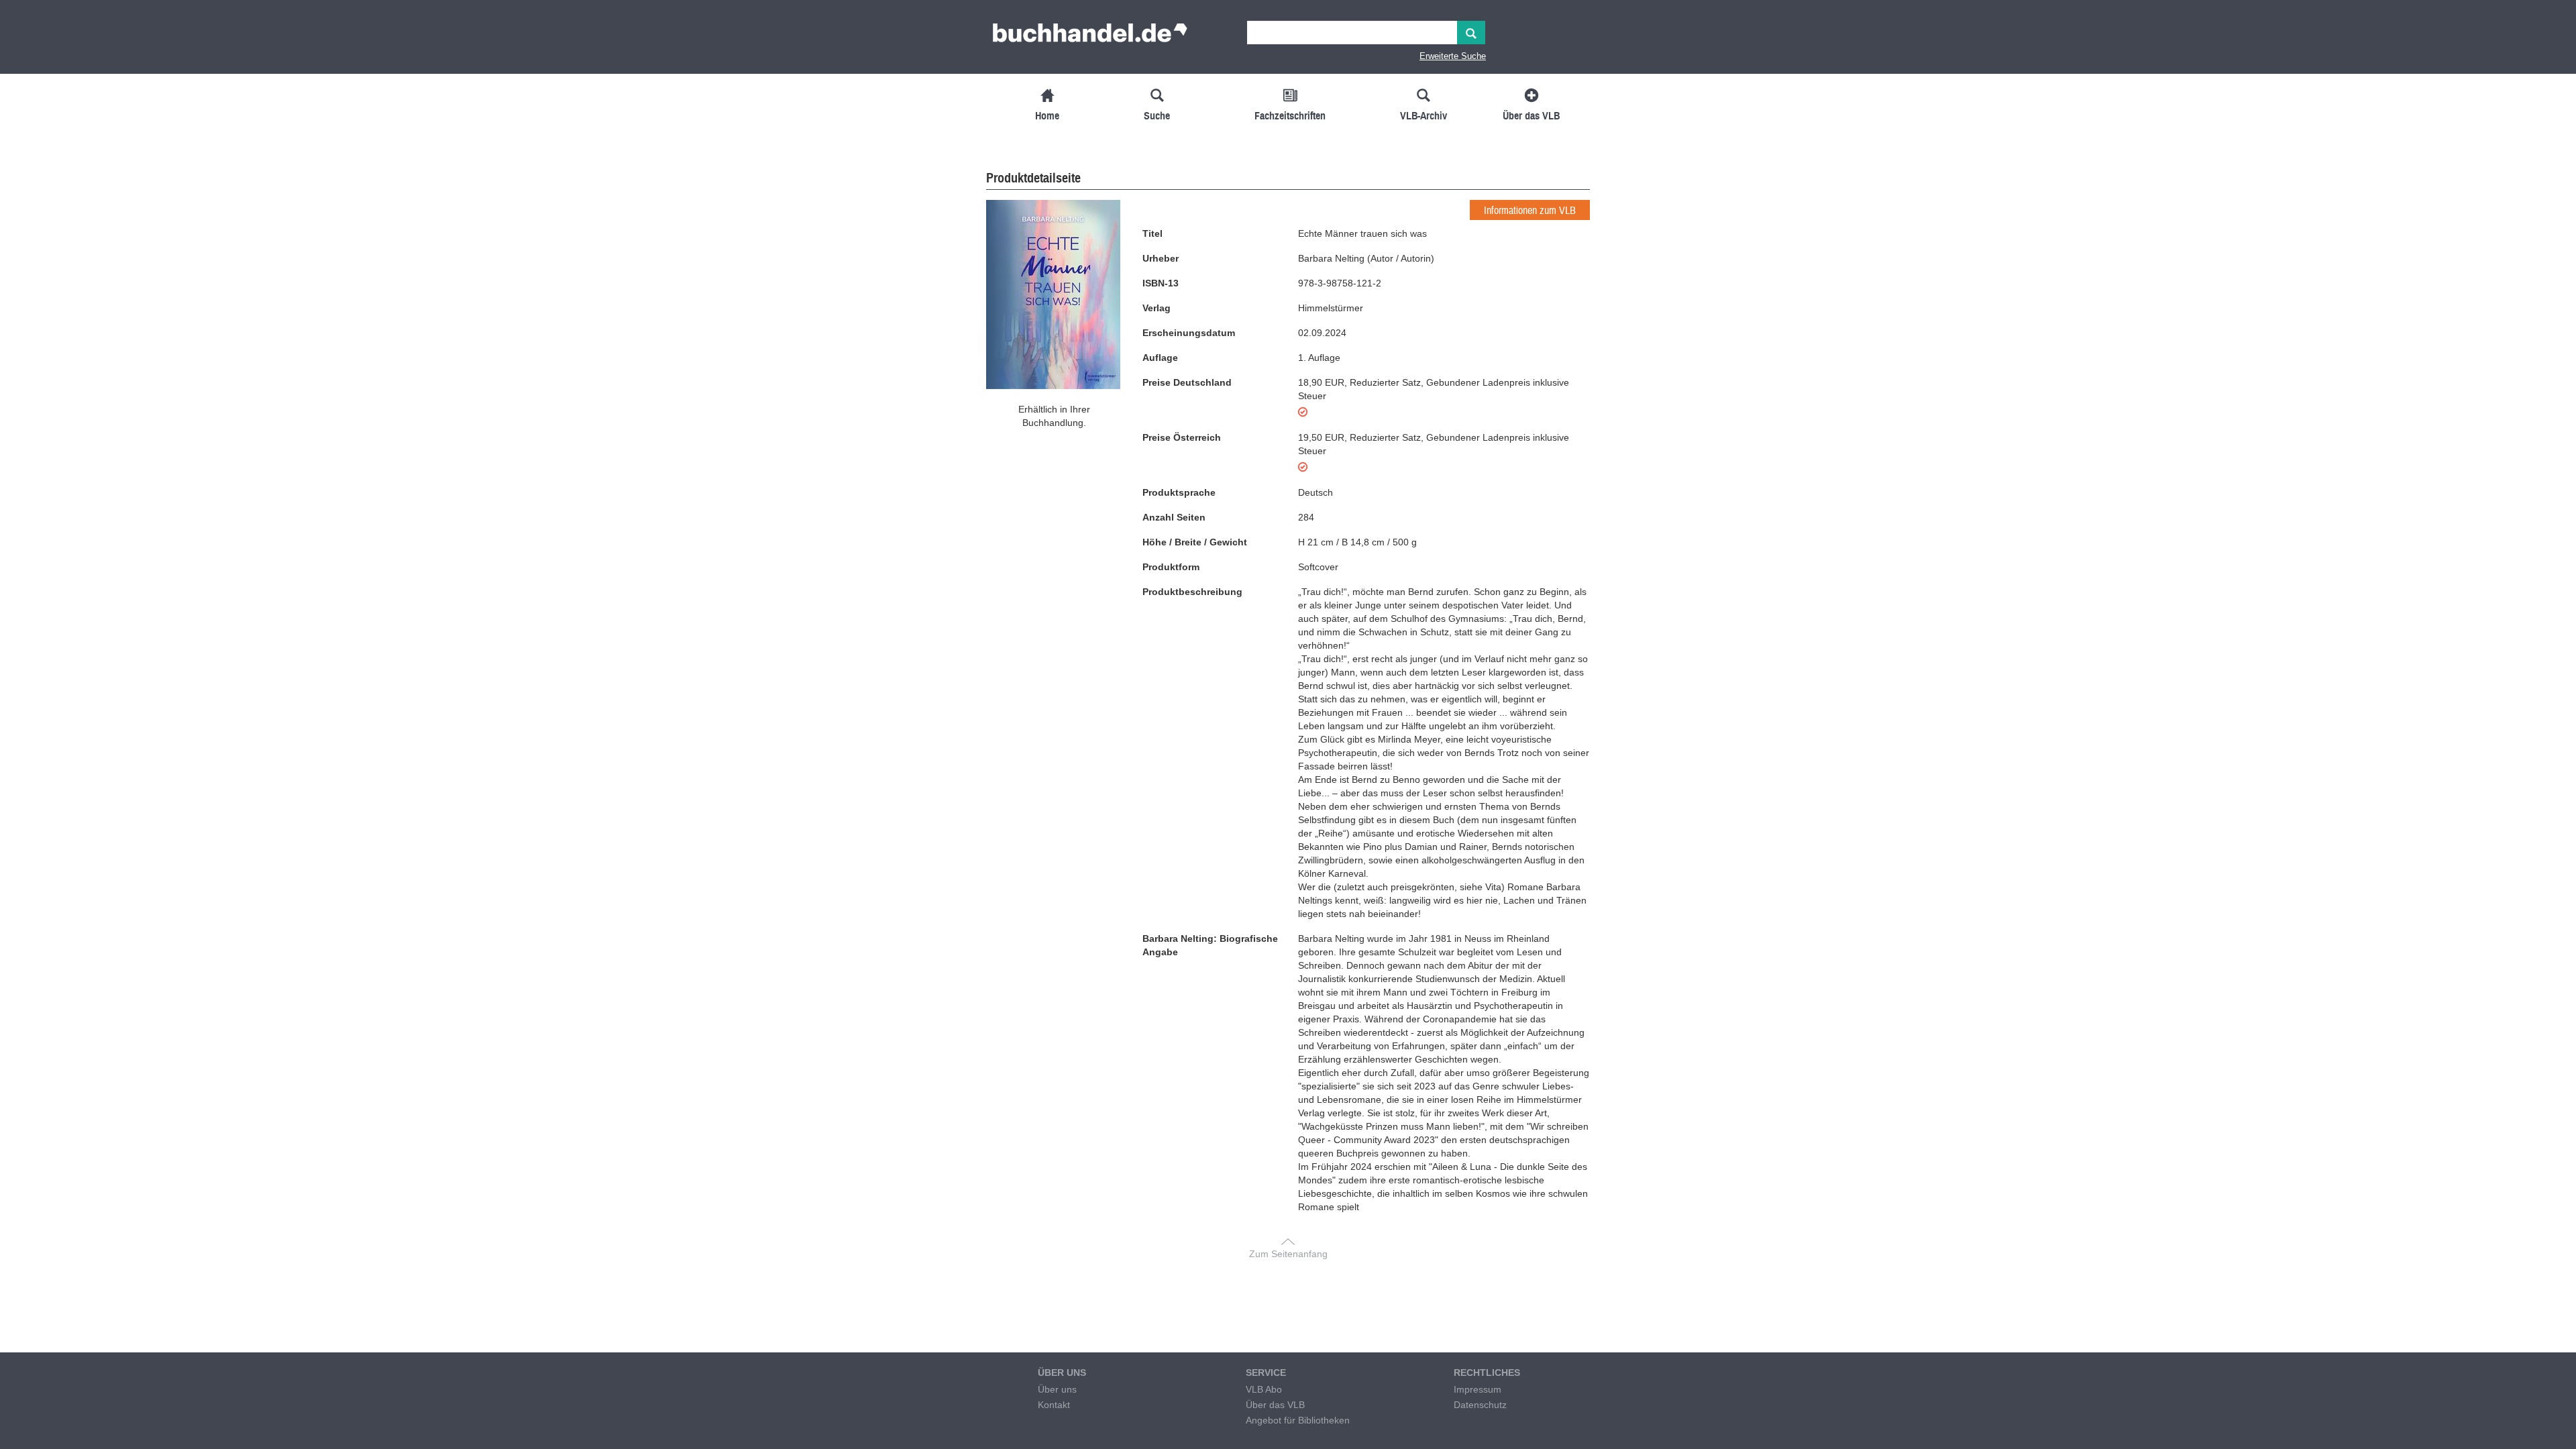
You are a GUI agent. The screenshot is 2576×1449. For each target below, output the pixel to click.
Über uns (1057, 1389)
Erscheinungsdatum (1189, 333)
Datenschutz (1480, 1405)
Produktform (1171, 567)
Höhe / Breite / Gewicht (1195, 542)
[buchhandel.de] (1090, 37)
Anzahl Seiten (1174, 517)
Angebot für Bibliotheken (1298, 1420)
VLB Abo (1264, 1389)
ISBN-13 (1161, 283)
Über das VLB (1275, 1405)
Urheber (1161, 258)
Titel (1152, 233)
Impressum (1478, 1389)
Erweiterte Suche (1453, 56)
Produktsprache (1179, 492)
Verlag (1157, 308)
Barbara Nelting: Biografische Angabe (1210, 945)
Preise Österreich (1182, 437)
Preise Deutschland (1187, 382)
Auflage (1160, 358)
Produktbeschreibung (1192, 592)
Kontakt (1054, 1405)
